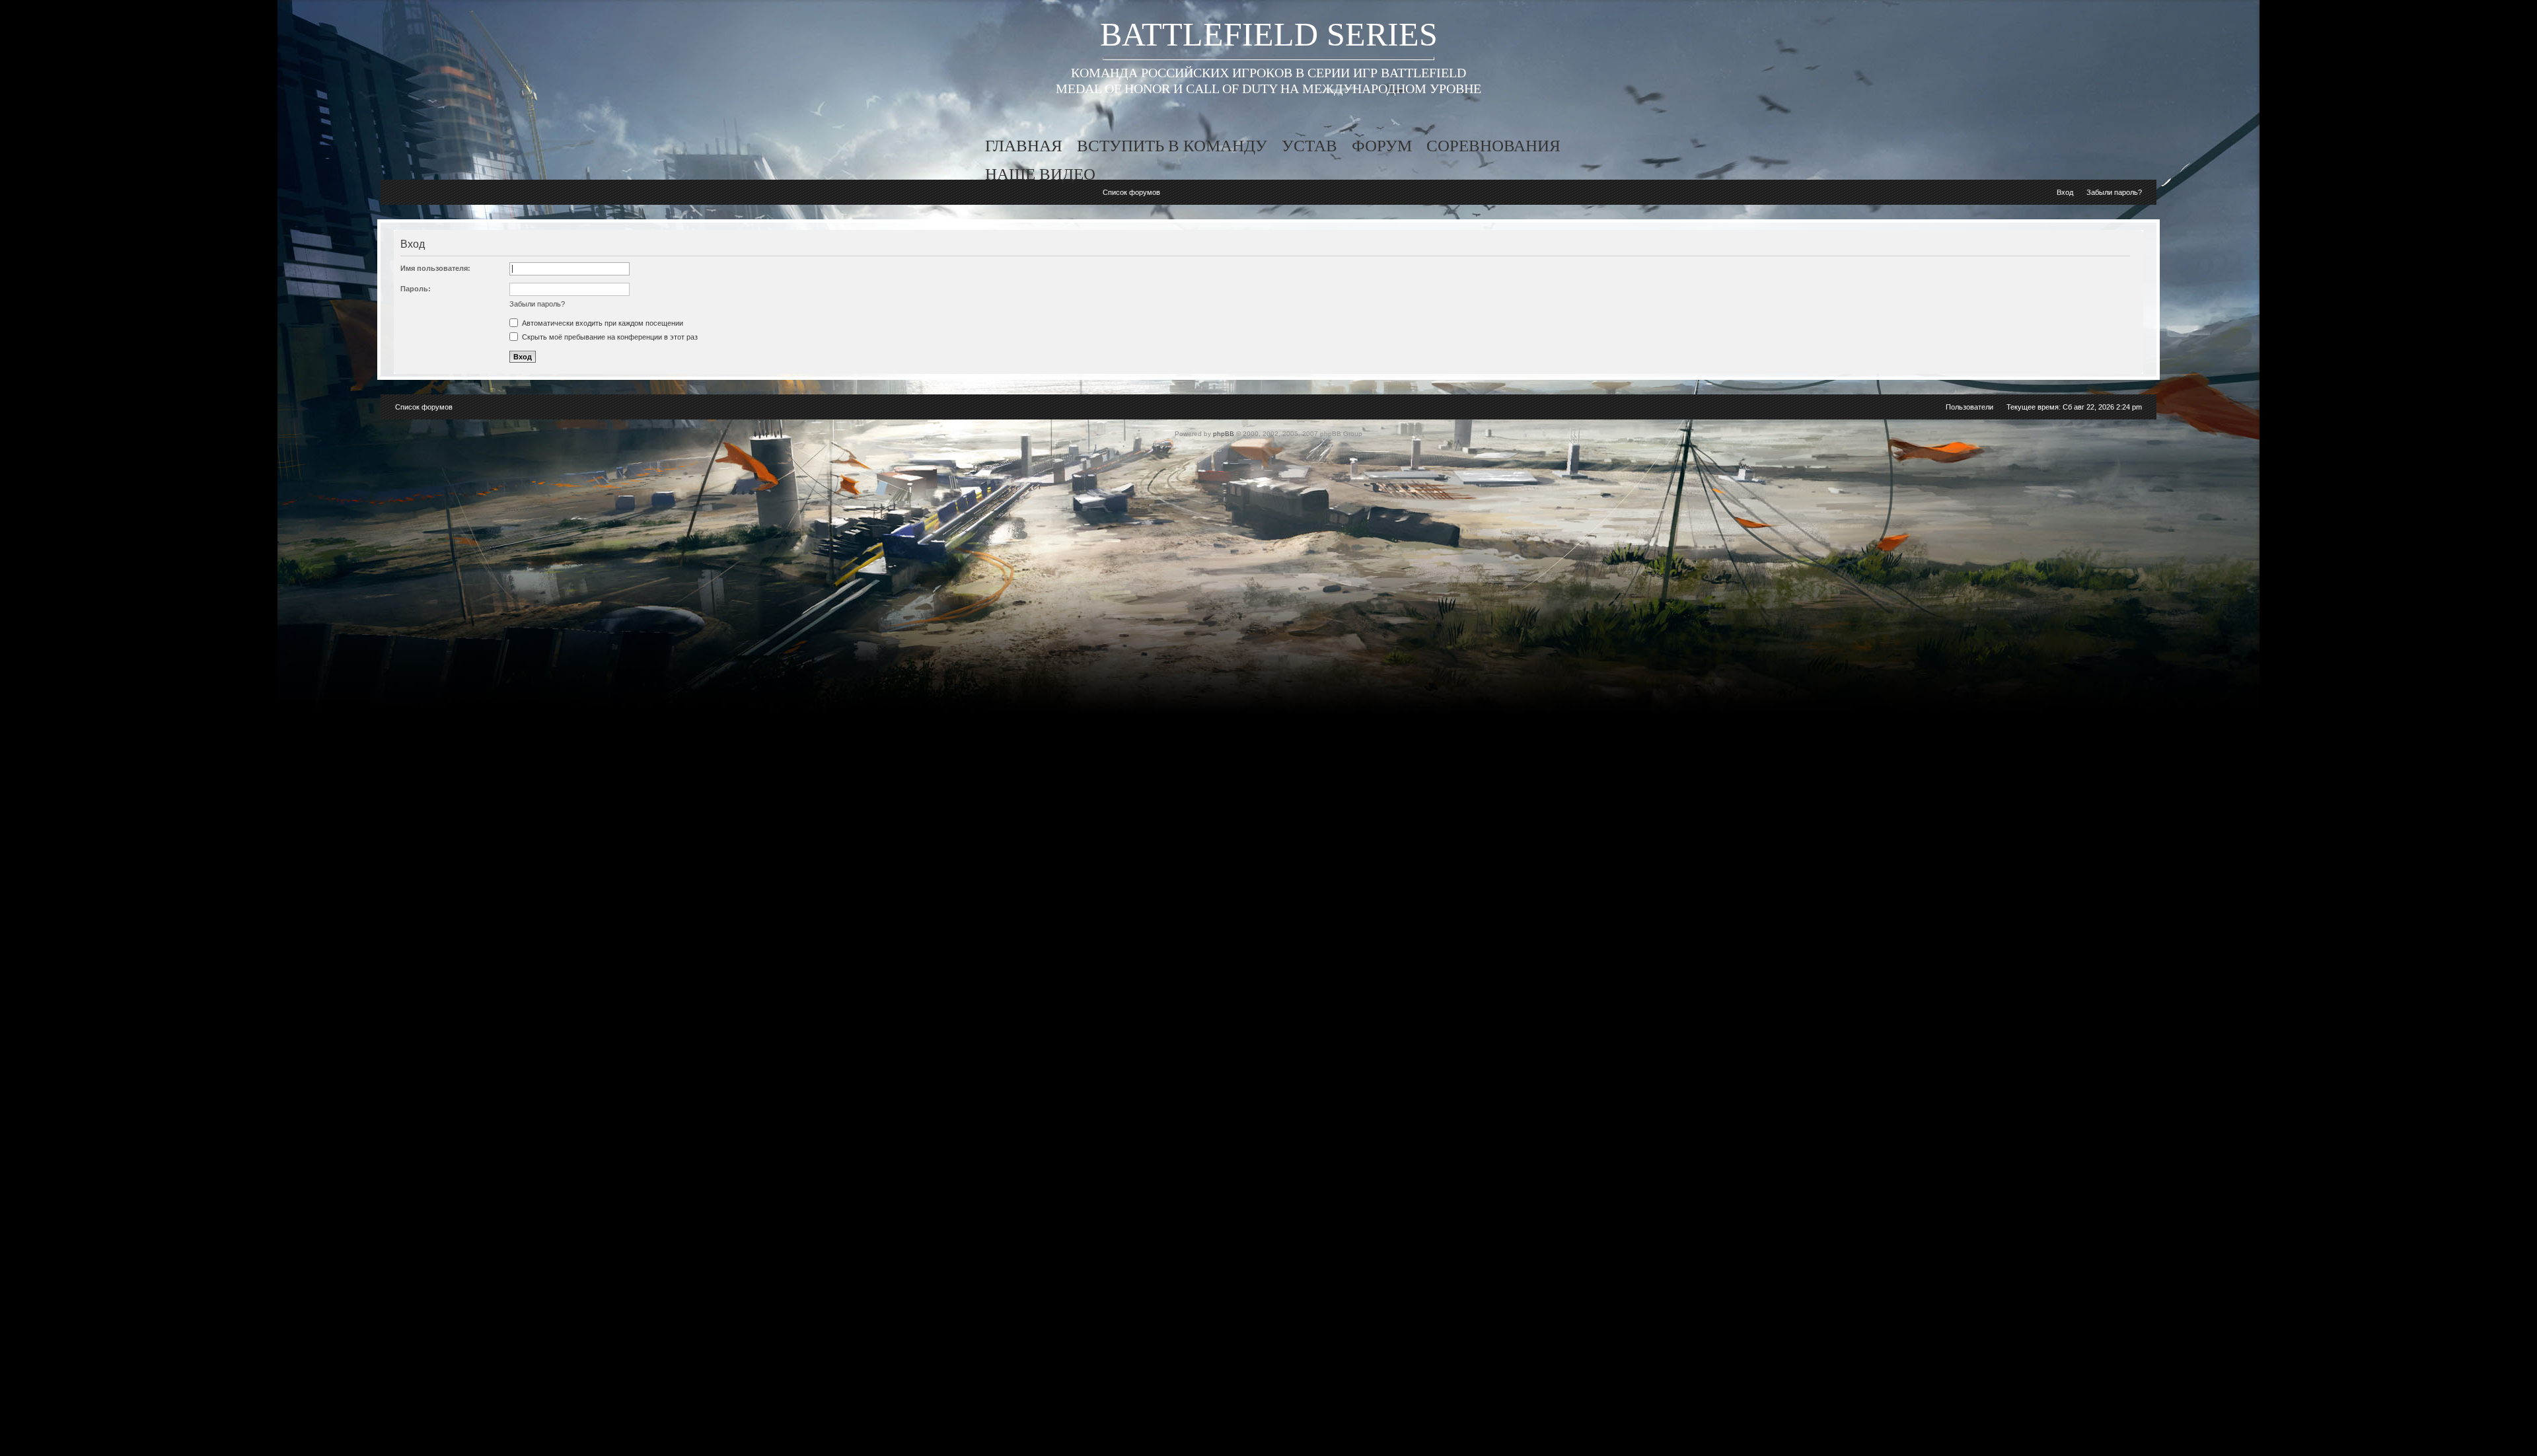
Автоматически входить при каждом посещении (602, 323)
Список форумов (1131, 192)
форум (1382, 146)
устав (1309, 146)
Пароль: (416, 289)
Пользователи (1969, 407)
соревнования (1493, 146)
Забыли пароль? (2114, 192)
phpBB (1224, 434)
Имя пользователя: (435, 268)
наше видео (1040, 174)
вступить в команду (1172, 146)
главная (1024, 146)
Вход (2065, 192)
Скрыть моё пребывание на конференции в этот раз (609, 337)
